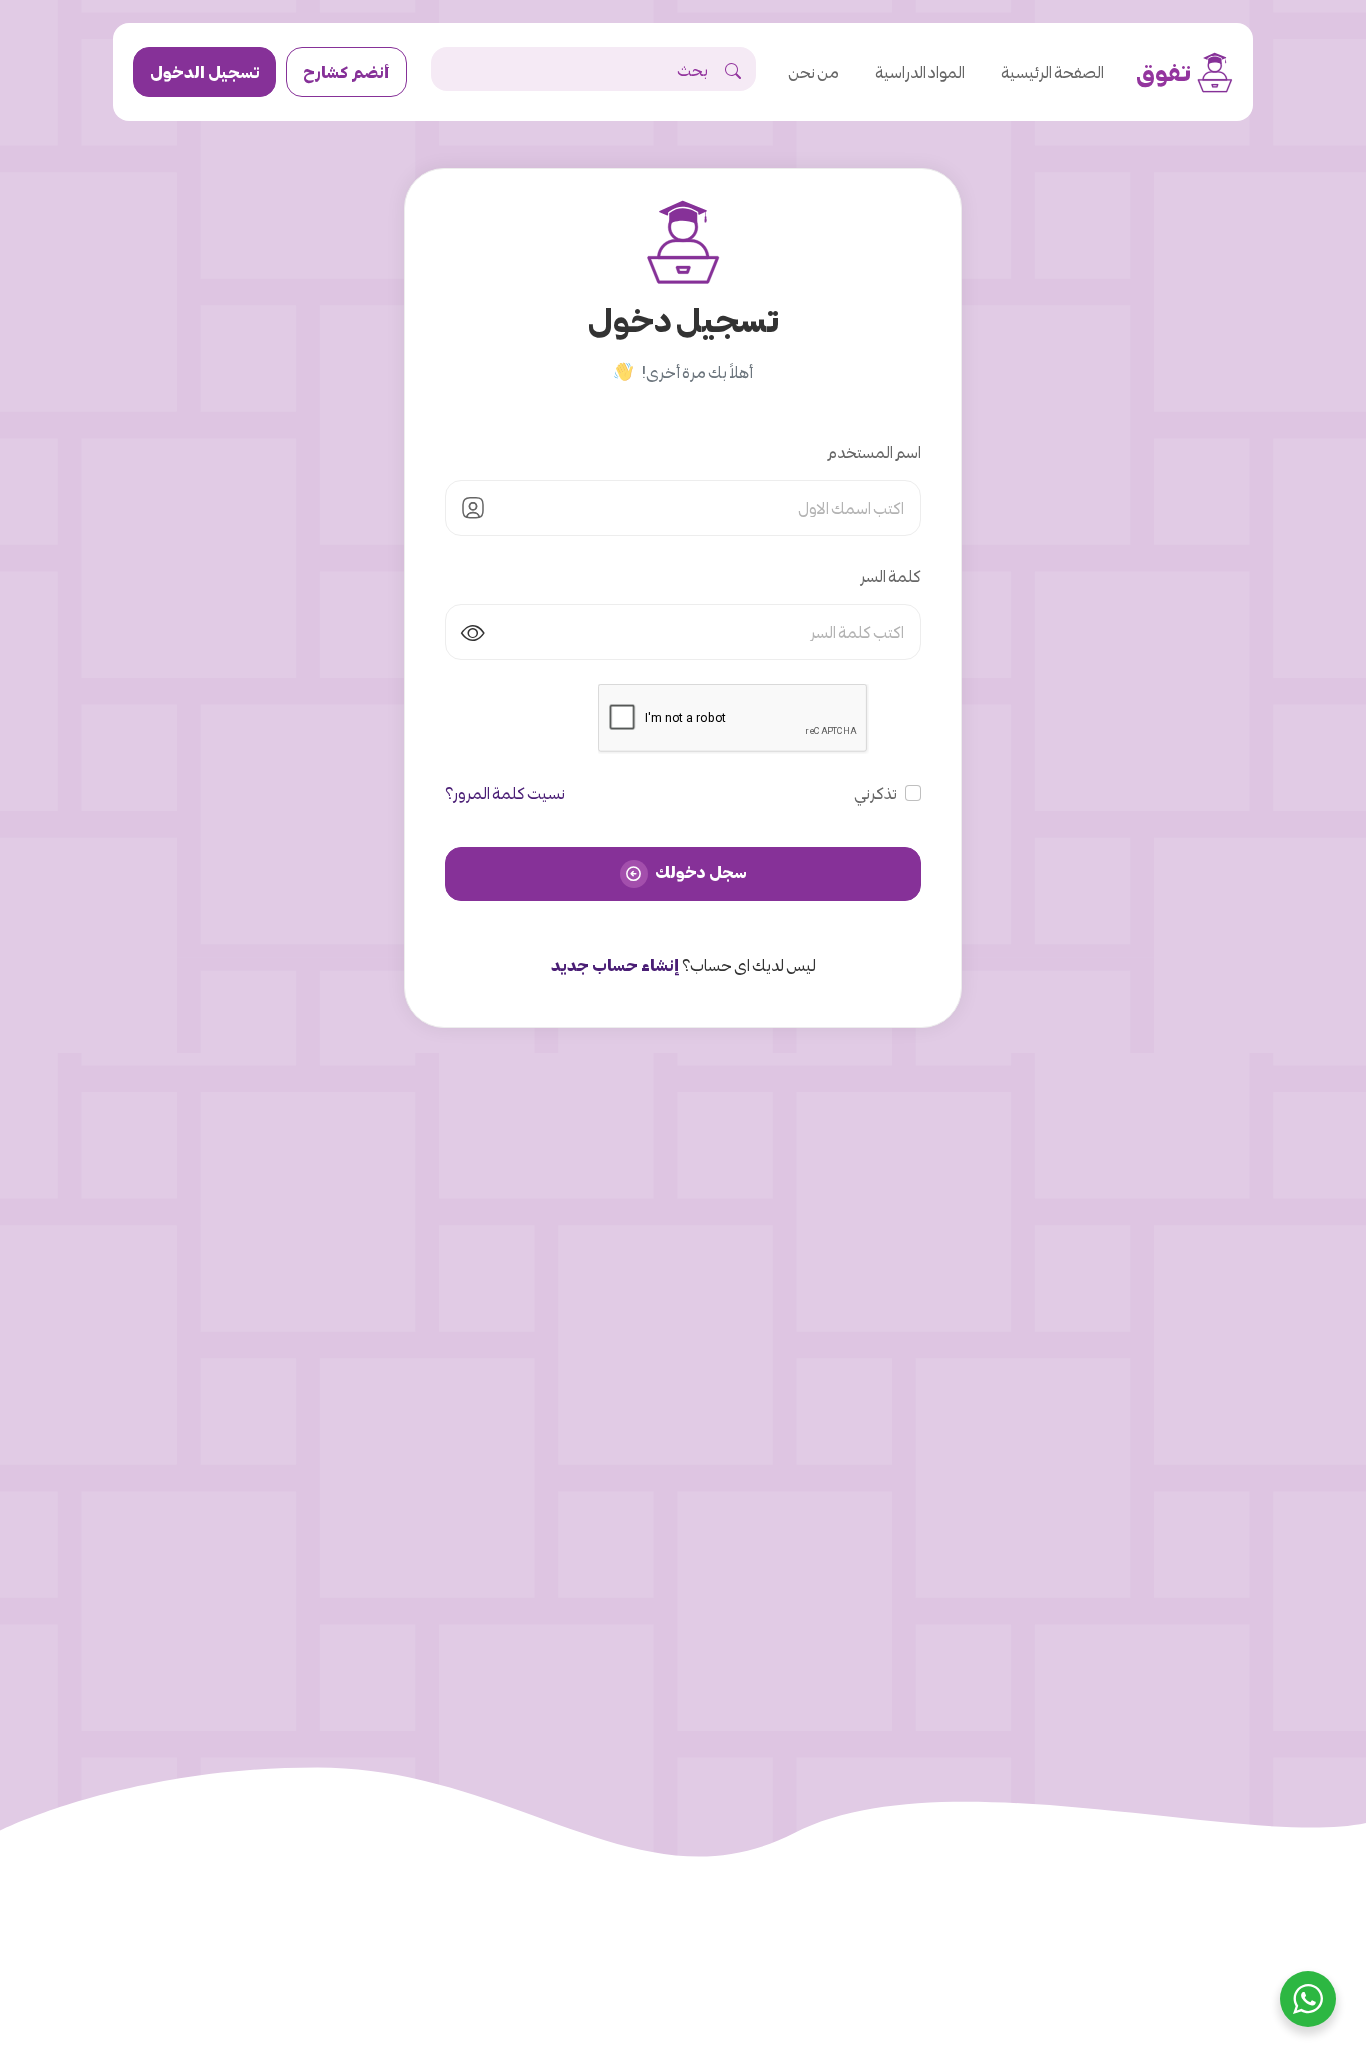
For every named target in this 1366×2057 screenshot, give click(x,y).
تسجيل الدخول (204, 71)
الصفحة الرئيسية (1052, 71)
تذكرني (875, 792)
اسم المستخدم (874, 451)
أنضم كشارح (346, 71)
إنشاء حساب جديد (615, 964)
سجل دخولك (699, 871)
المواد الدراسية (920, 71)
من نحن (813, 71)
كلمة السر (890, 575)
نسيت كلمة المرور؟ (505, 792)
